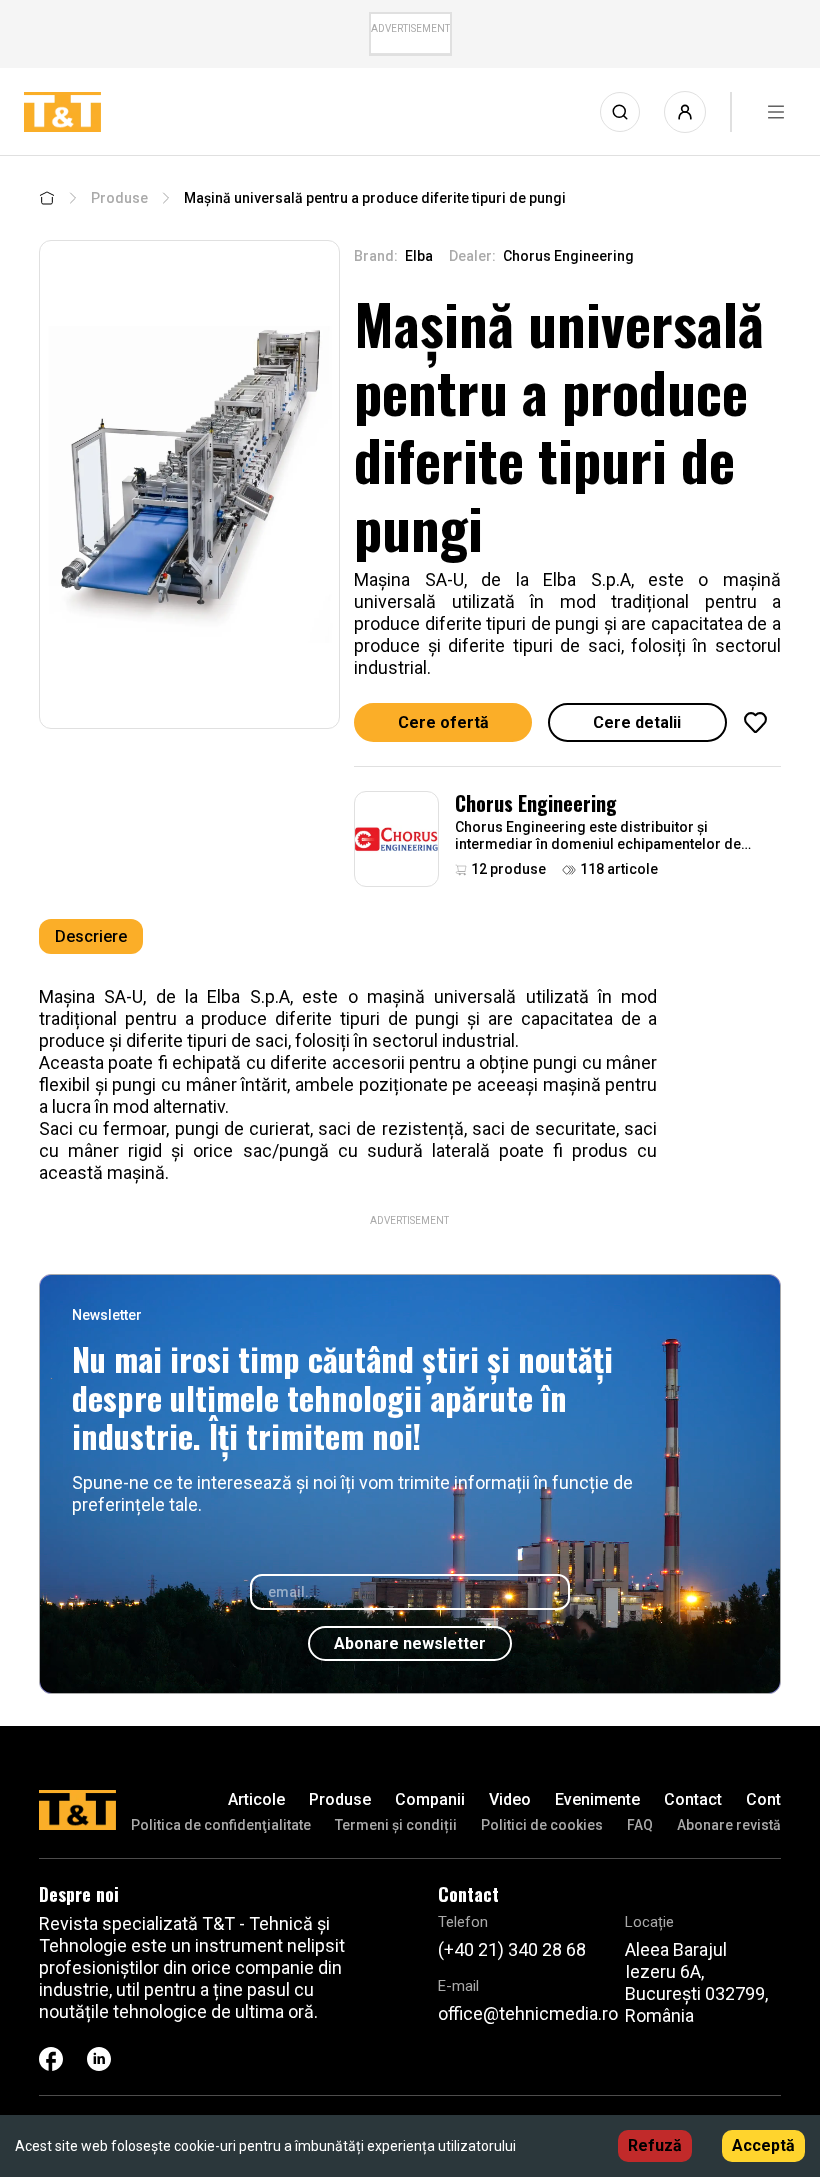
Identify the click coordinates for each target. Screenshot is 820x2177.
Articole (256, 1799)
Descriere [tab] (91, 936)
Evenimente (597, 1799)
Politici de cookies (542, 1825)
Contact (693, 1799)
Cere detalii (637, 722)
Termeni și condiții (396, 1825)
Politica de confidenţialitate (221, 1825)
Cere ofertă (443, 722)
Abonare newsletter (410, 1643)
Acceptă (763, 2145)
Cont (763, 1799)
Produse (119, 198)
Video (510, 1799)
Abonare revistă (729, 1825)
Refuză (655, 2145)
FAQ (640, 1825)
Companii (430, 1799)
